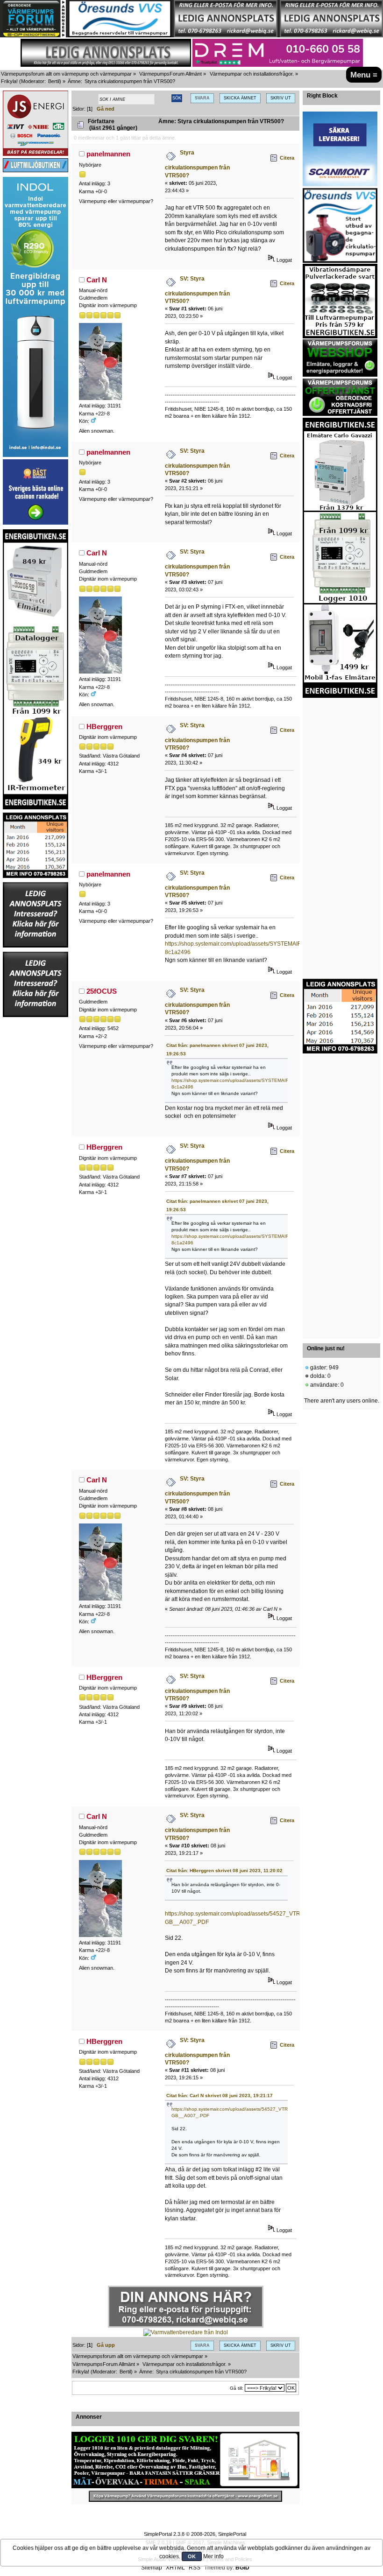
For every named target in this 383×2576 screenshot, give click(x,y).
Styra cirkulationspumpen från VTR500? (197, 164)
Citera (287, 158)
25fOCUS (102, 991)
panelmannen (108, 154)
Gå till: (237, 2388)
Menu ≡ (364, 75)
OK (192, 2556)
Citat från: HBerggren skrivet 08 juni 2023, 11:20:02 (224, 1871)
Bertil (54, 81)
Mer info (213, 2556)
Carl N (97, 280)
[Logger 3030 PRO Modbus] (185, 2460)
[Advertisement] (35, 1158)
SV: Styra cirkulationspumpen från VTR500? (197, 290)
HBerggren (104, 726)
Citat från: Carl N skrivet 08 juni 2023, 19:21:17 (220, 2095)
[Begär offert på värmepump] (185, 2496)
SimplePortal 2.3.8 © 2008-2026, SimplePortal (195, 2534)
